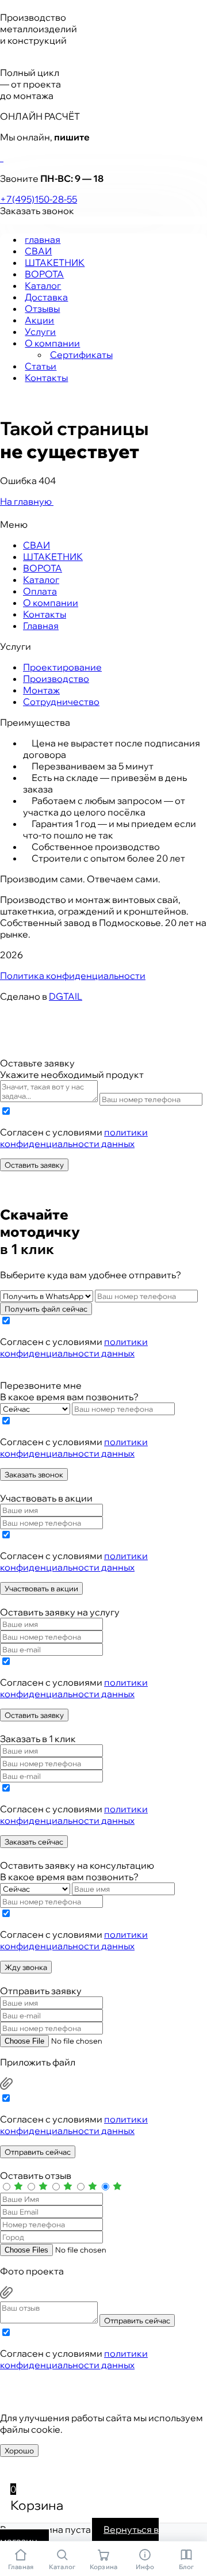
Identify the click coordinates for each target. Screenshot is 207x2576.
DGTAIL (66, 996)
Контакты (46, 378)
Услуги (40, 331)
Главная (41, 626)
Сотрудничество (61, 702)
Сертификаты (81, 355)
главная (43, 239)
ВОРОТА (44, 274)
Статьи (41, 366)
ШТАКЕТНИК (55, 262)
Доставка (46, 297)
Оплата (40, 591)
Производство (56, 679)
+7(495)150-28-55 (39, 199)
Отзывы (42, 308)
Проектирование (62, 667)
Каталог (43, 285)
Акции (39, 320)
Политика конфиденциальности (73, 975)
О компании (52, 343)
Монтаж (41, 690)
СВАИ (38, 251)
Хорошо (19, 2451)
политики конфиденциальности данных (74, 1138)
